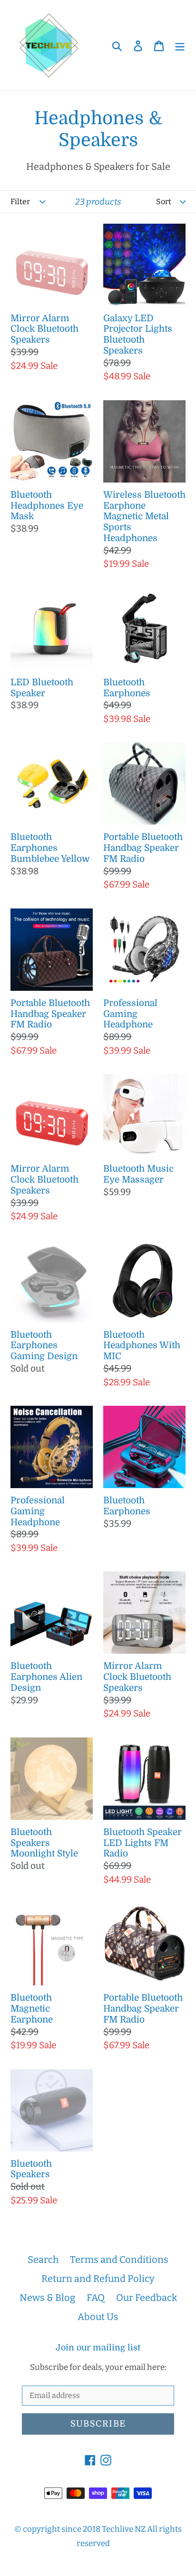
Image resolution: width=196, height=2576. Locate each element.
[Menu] (180, 45)
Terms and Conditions (119, 2260)
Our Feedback (147, 2298)
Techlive (118, 2529)
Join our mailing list (98, 2348)
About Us (98, 2317)
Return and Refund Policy (98, 2279)
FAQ (96, 2298)
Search (43, 2260)
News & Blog (47, 2298)
